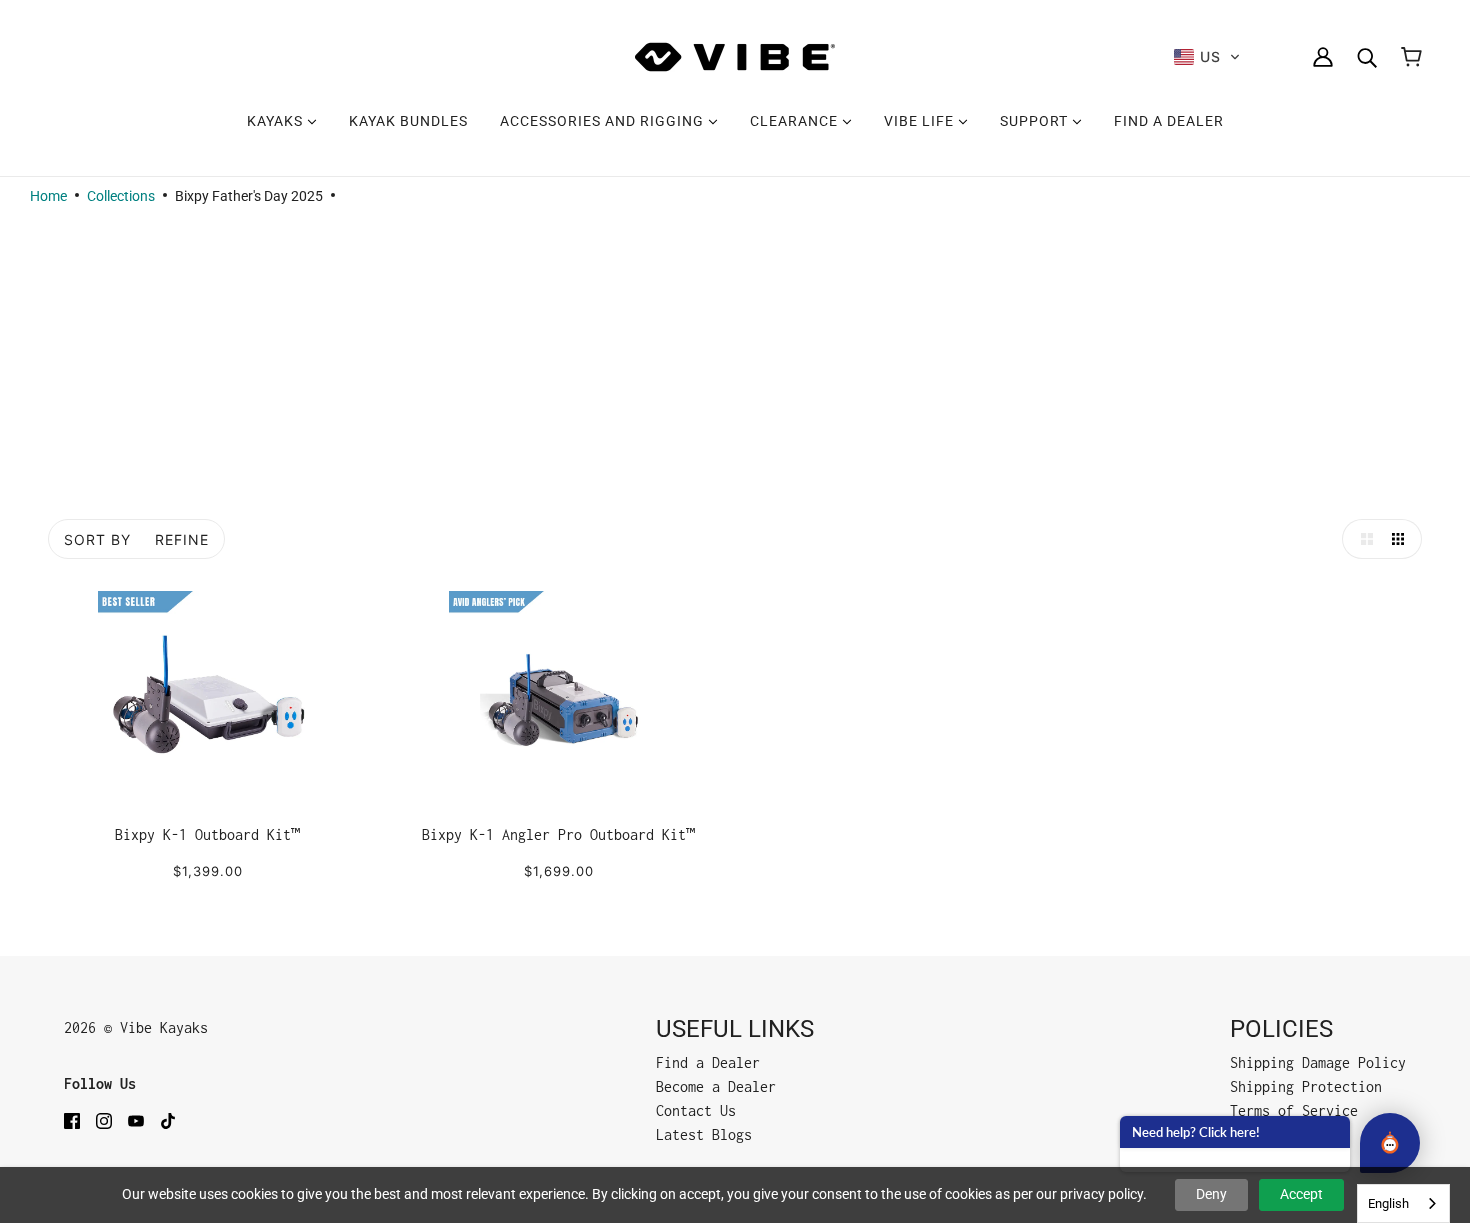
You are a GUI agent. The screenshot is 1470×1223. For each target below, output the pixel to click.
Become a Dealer (716, 1086)
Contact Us (696, 1110)
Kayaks (277, 121)
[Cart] (1411, 57)
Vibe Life (921, 121)
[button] (1207, 57)
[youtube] (136, 1120)
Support (1036, 121)
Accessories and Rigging (604, 121)
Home (48, 196)
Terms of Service (1294, 1110)
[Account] (1323, 57)
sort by (97, 539)
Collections (121, 196)
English (1388, 1203)
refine (182, 539)
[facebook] (72, 1120)
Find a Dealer (1169, 121)
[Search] (1367, 57)
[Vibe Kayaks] (735, 57)
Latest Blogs (704, 1134)
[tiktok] (168, 1120)
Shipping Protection (1306, 1086)
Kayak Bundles (408, 121)
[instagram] (104, 1120)
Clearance (796, 121)
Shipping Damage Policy (1318, 1062)
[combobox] (1403, 1203)
